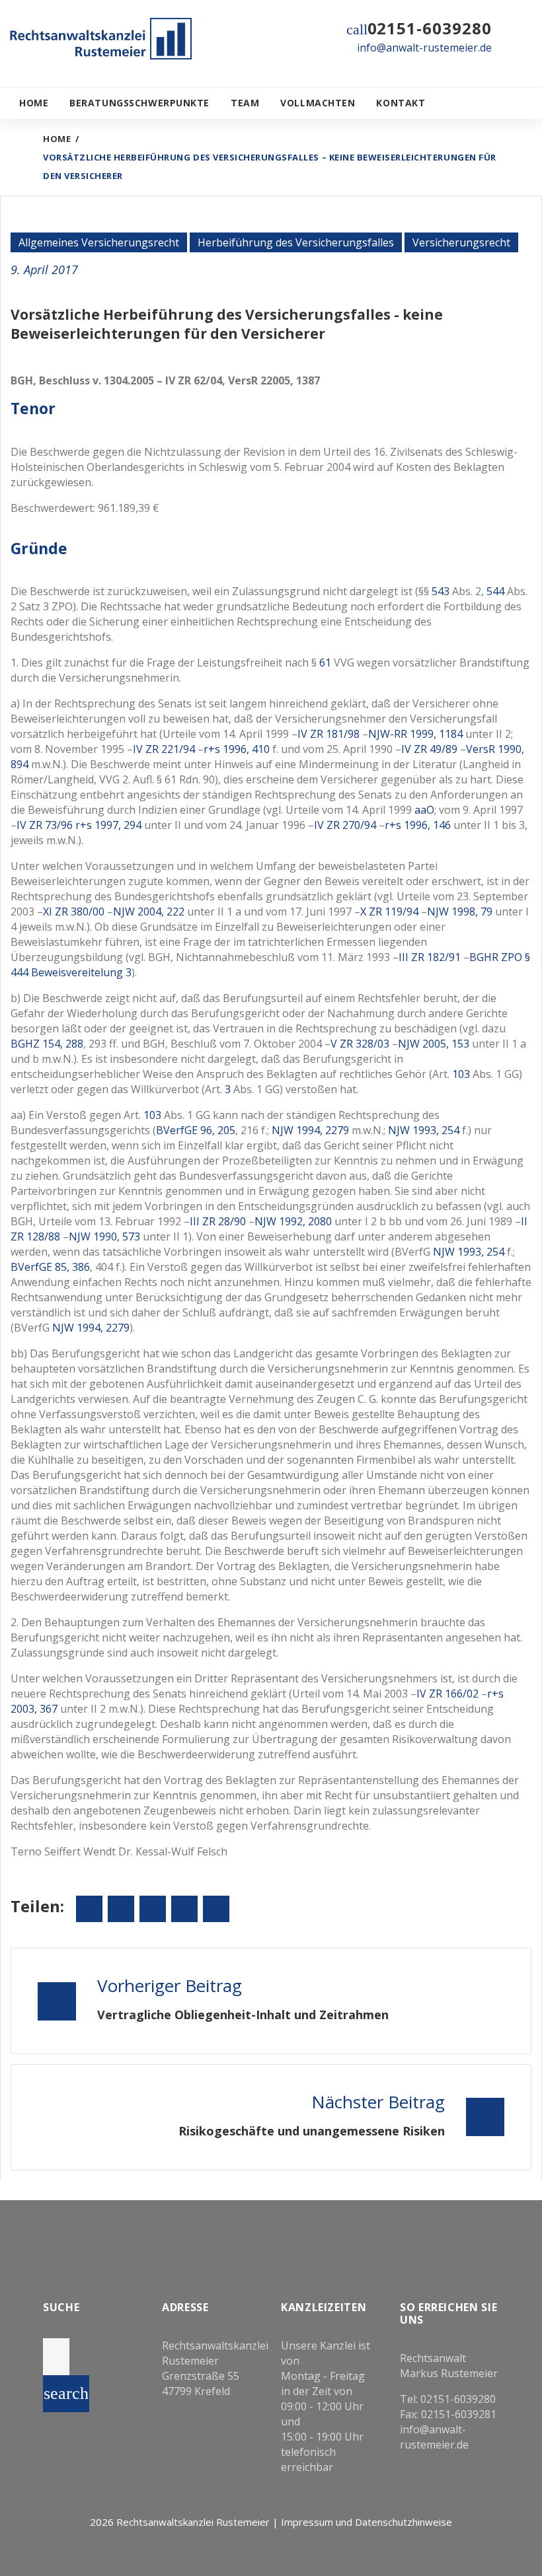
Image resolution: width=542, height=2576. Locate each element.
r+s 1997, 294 (108, 825)
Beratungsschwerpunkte (139, 103)
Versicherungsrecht (461, 242)
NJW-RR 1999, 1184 (415, 734)
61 (325, 662)
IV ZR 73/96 (45, 825)
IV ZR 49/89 (429, 749)
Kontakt (401, 103)
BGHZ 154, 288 (47, 1044)
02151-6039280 (430, 28)
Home (34, 103)
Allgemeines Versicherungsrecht (99, 242)
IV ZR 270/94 (345, 825)
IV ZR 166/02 (447, 1694)
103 (461, 1074)
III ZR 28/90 (218, 1221)
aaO (424, 810)
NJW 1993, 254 (424, 1130)
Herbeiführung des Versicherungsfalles (296, 242)
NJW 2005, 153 (434, 1044)
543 (441, 591)
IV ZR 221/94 (164, 749)
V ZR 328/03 (360, 1044)
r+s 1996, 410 (237, 749)
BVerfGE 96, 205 (196, 1130)
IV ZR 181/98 (329, 734)
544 (495, 591)
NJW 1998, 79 (460, 912)
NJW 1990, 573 (104, 1236)
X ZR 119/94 (389, 912)
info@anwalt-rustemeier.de (424, 48)
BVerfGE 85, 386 (50, 1267)
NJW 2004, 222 (149, 912)
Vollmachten (318, 103)
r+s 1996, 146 (418, 825)
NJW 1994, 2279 (310, 1130)
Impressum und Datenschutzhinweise (367, 2522)
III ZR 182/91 (430, 957)
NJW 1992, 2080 (293, 1221)
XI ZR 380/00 (74, 912)
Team (245, 103)
